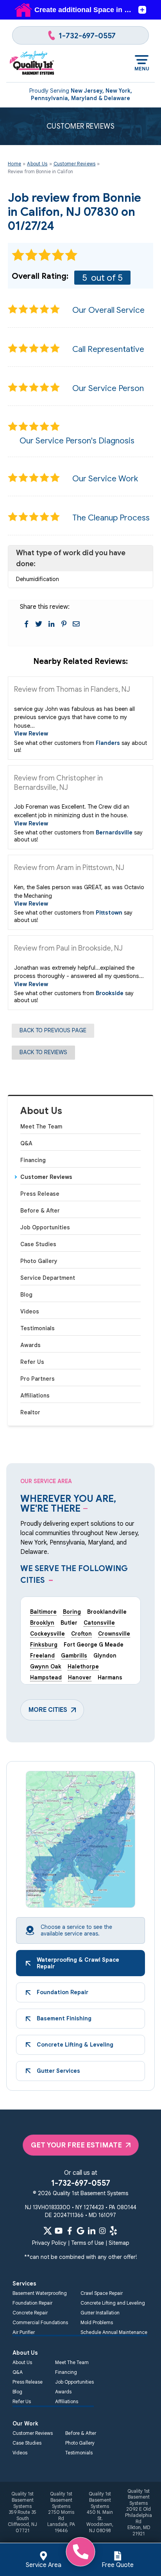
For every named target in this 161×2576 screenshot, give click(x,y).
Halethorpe (83, 1667)
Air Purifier (24, 2332)
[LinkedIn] (91, 2231)
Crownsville (114, 1634)
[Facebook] (70, 2231)
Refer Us (32, 1362)
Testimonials (38, 1328)
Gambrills (74, 1656)
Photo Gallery (39, 1261)
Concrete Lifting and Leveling (113, 2303)
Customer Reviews (46, 1177)
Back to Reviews (43, 1052)
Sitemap (119, 2243)
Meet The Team (41, 1127)
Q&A (26, 1143)
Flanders (108, 743)
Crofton (81, 1634)
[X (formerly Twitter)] (48, 2231)
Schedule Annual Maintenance (114, 2332)
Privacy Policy (49, 2243)
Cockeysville (47, 1634)
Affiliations (35, 1396)
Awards (30, 1345)
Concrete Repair (30, 2313)
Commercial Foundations (40, 2322)
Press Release (40, 1194)
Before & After (40, 1211)
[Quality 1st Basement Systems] (32, 63)
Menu (142, 69)
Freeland (42, 1656)
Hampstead (46, 1677)
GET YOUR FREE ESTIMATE (76, 2145)
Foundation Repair (32, 2303)
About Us (41, 1111)
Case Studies (38, 1244)
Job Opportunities (45, 1227)
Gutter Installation (100, 2313)
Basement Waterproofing (40, 2293)
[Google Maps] (80, 2231)
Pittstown (109, 913)
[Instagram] (102, 2231)
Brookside (110, 993)
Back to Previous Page (53, 1030)
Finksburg (44, 1645)
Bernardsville (114, 832)
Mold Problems (97, 2322)
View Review (31, 734)
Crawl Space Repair (102, 2293)
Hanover (80, 1677)
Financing (33, 1160)
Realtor (30, 1412)
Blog (26, 1295)
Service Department (48, 1278)
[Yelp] (113, 2231)
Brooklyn (42, 1623)
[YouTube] (59, 2231)
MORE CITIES (48, 1710)
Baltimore (43, 1612)
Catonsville (99, 1623)
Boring (72, 1612)
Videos (30, 1311)
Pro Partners (38, 1379)
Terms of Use (88, 2243)
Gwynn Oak (46, 1667)
